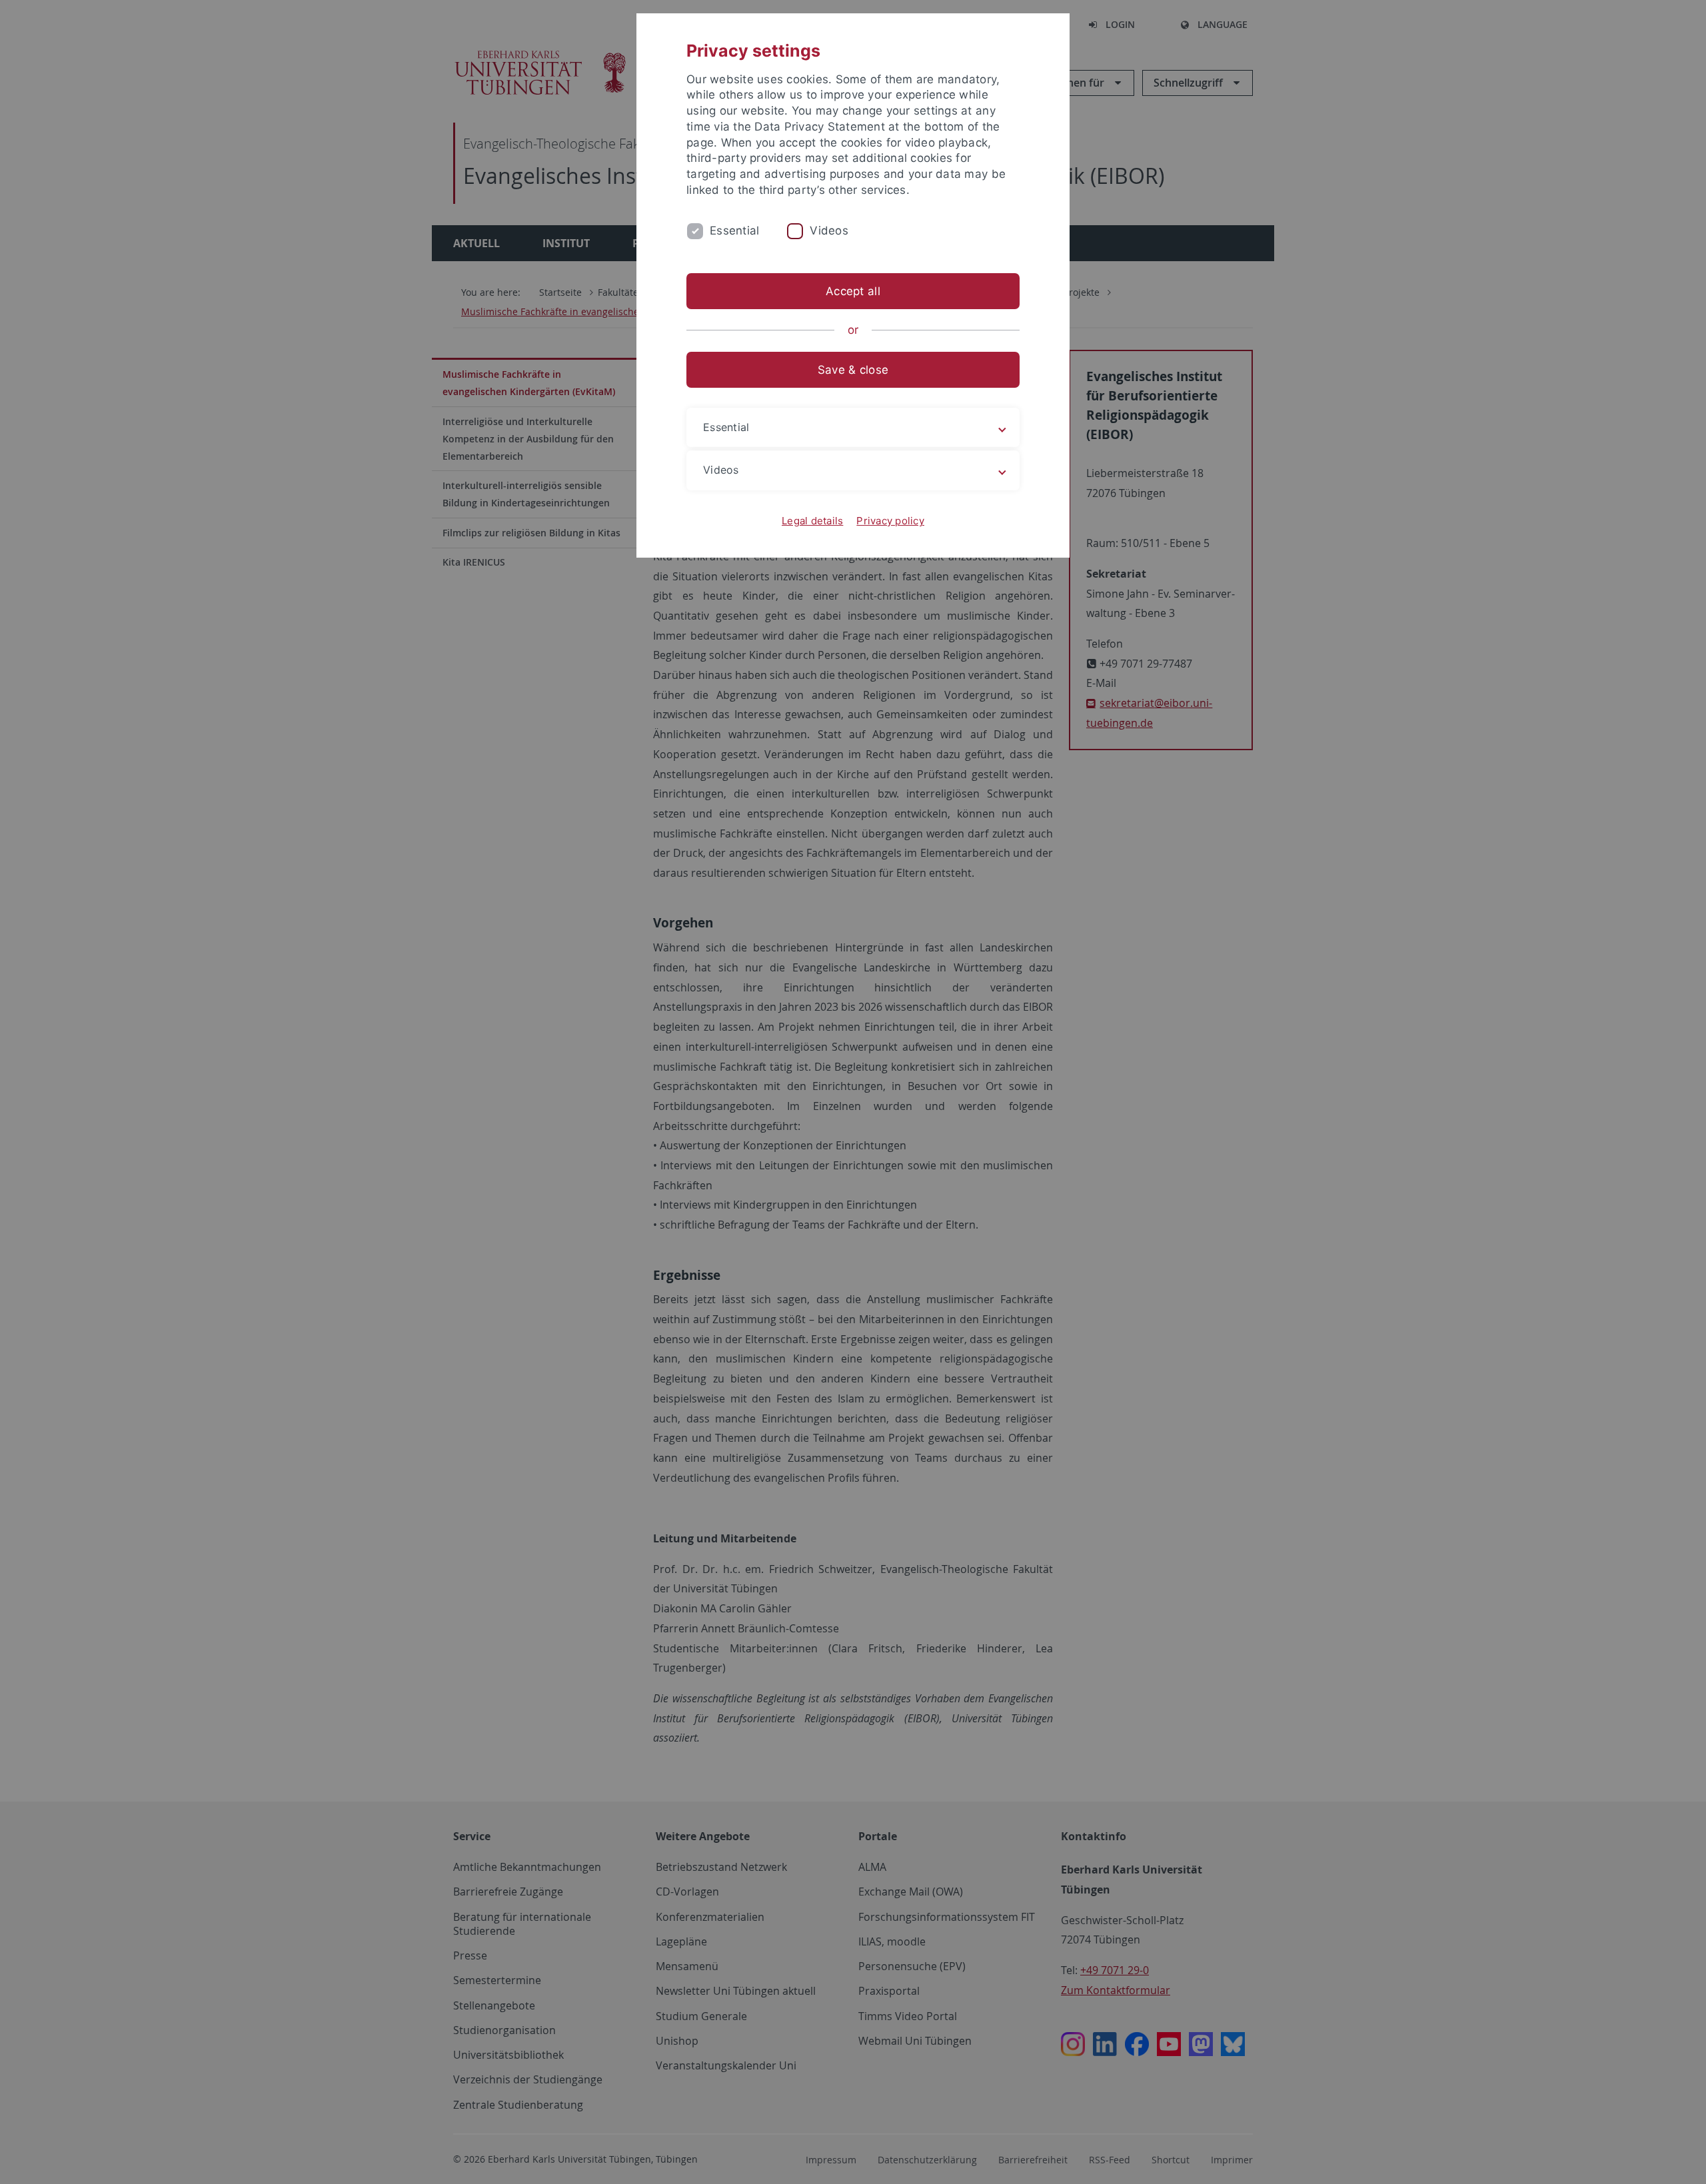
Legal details (812, 521)
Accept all (853, 291)
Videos (829, 231)
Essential (734, 231)
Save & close (853, 370)
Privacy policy (890, 521)
